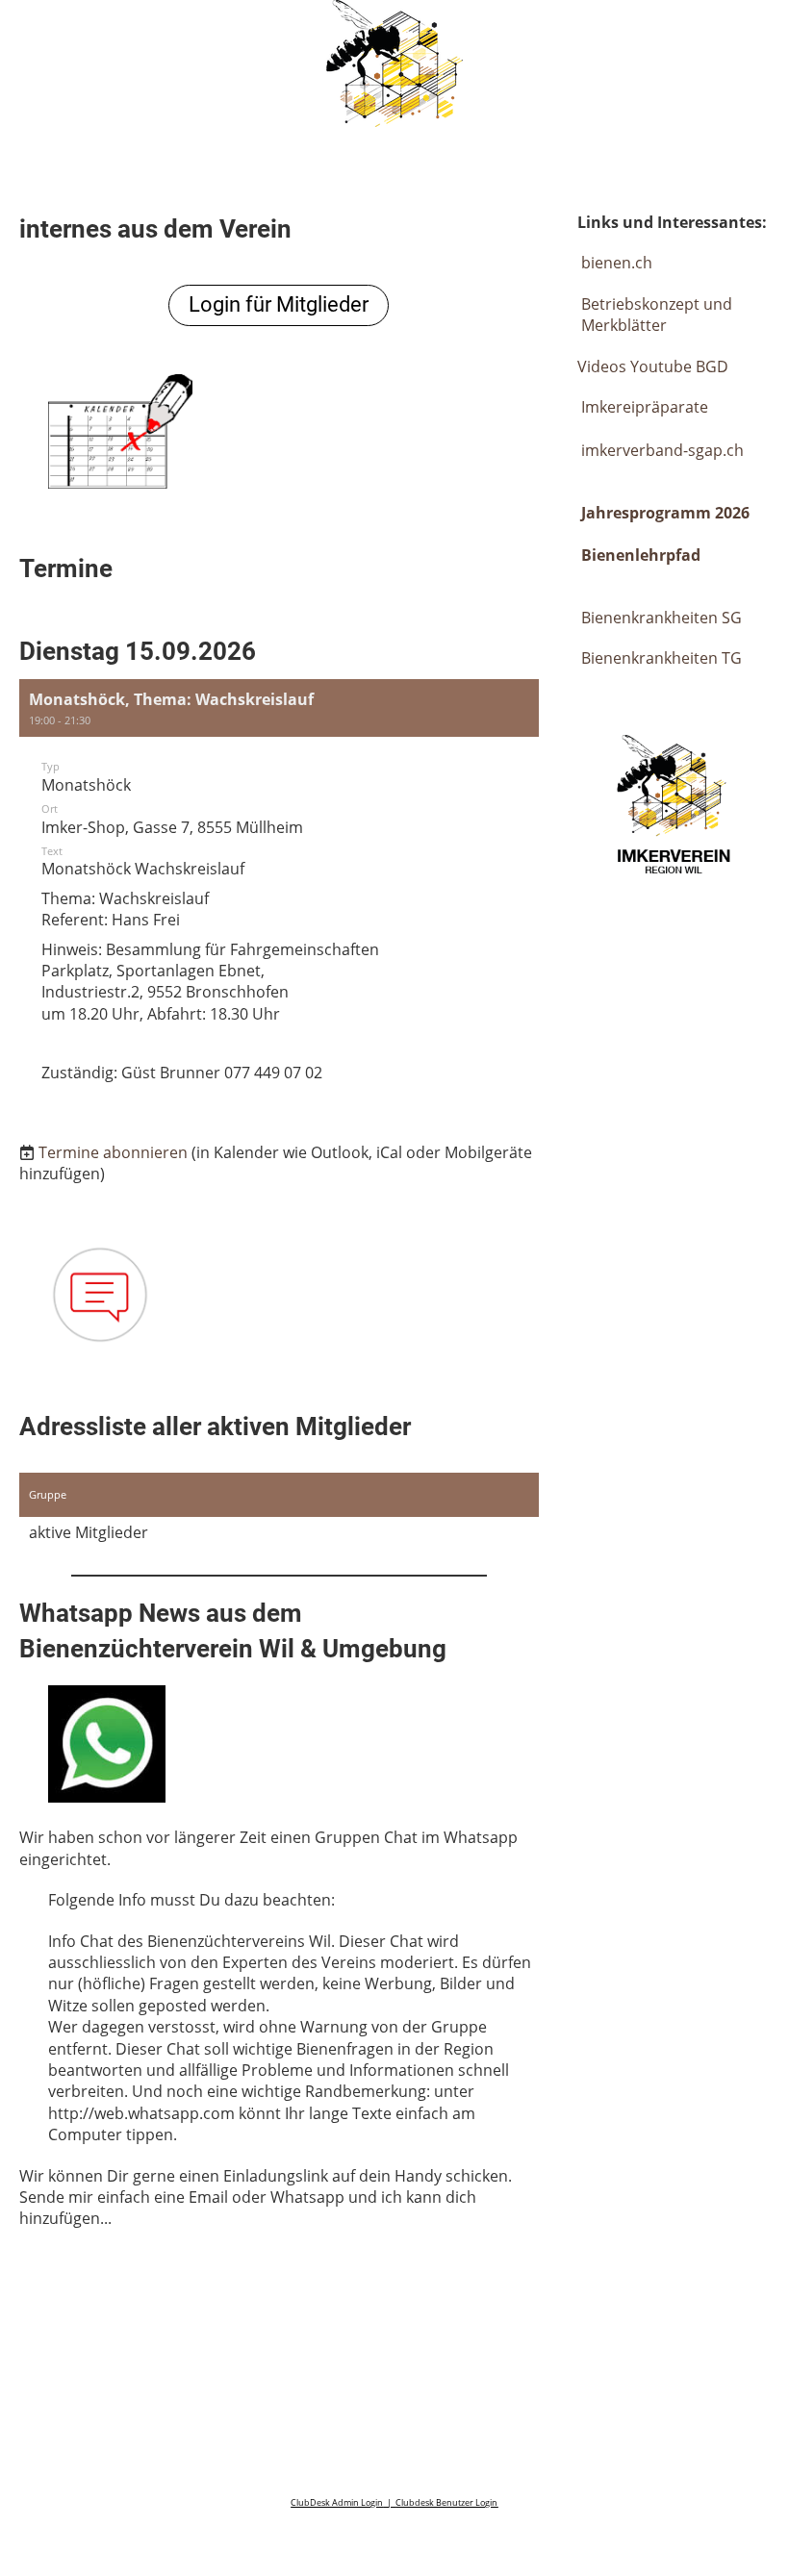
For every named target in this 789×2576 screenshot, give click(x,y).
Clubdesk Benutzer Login (446, 2502)
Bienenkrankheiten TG (662, 658)
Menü (731, 36)
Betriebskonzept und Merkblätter (657, 315)
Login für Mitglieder (279, 304)
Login (619, 36)
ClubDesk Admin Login (337, 2502)
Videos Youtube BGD (653, 366)
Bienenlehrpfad (641, 555)
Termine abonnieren (113, 1152)
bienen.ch (617, 263)
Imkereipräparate (643, 407)
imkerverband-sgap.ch (662, 450)
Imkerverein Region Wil (172, 37)
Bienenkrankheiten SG (662, 618)
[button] (279, 896)
